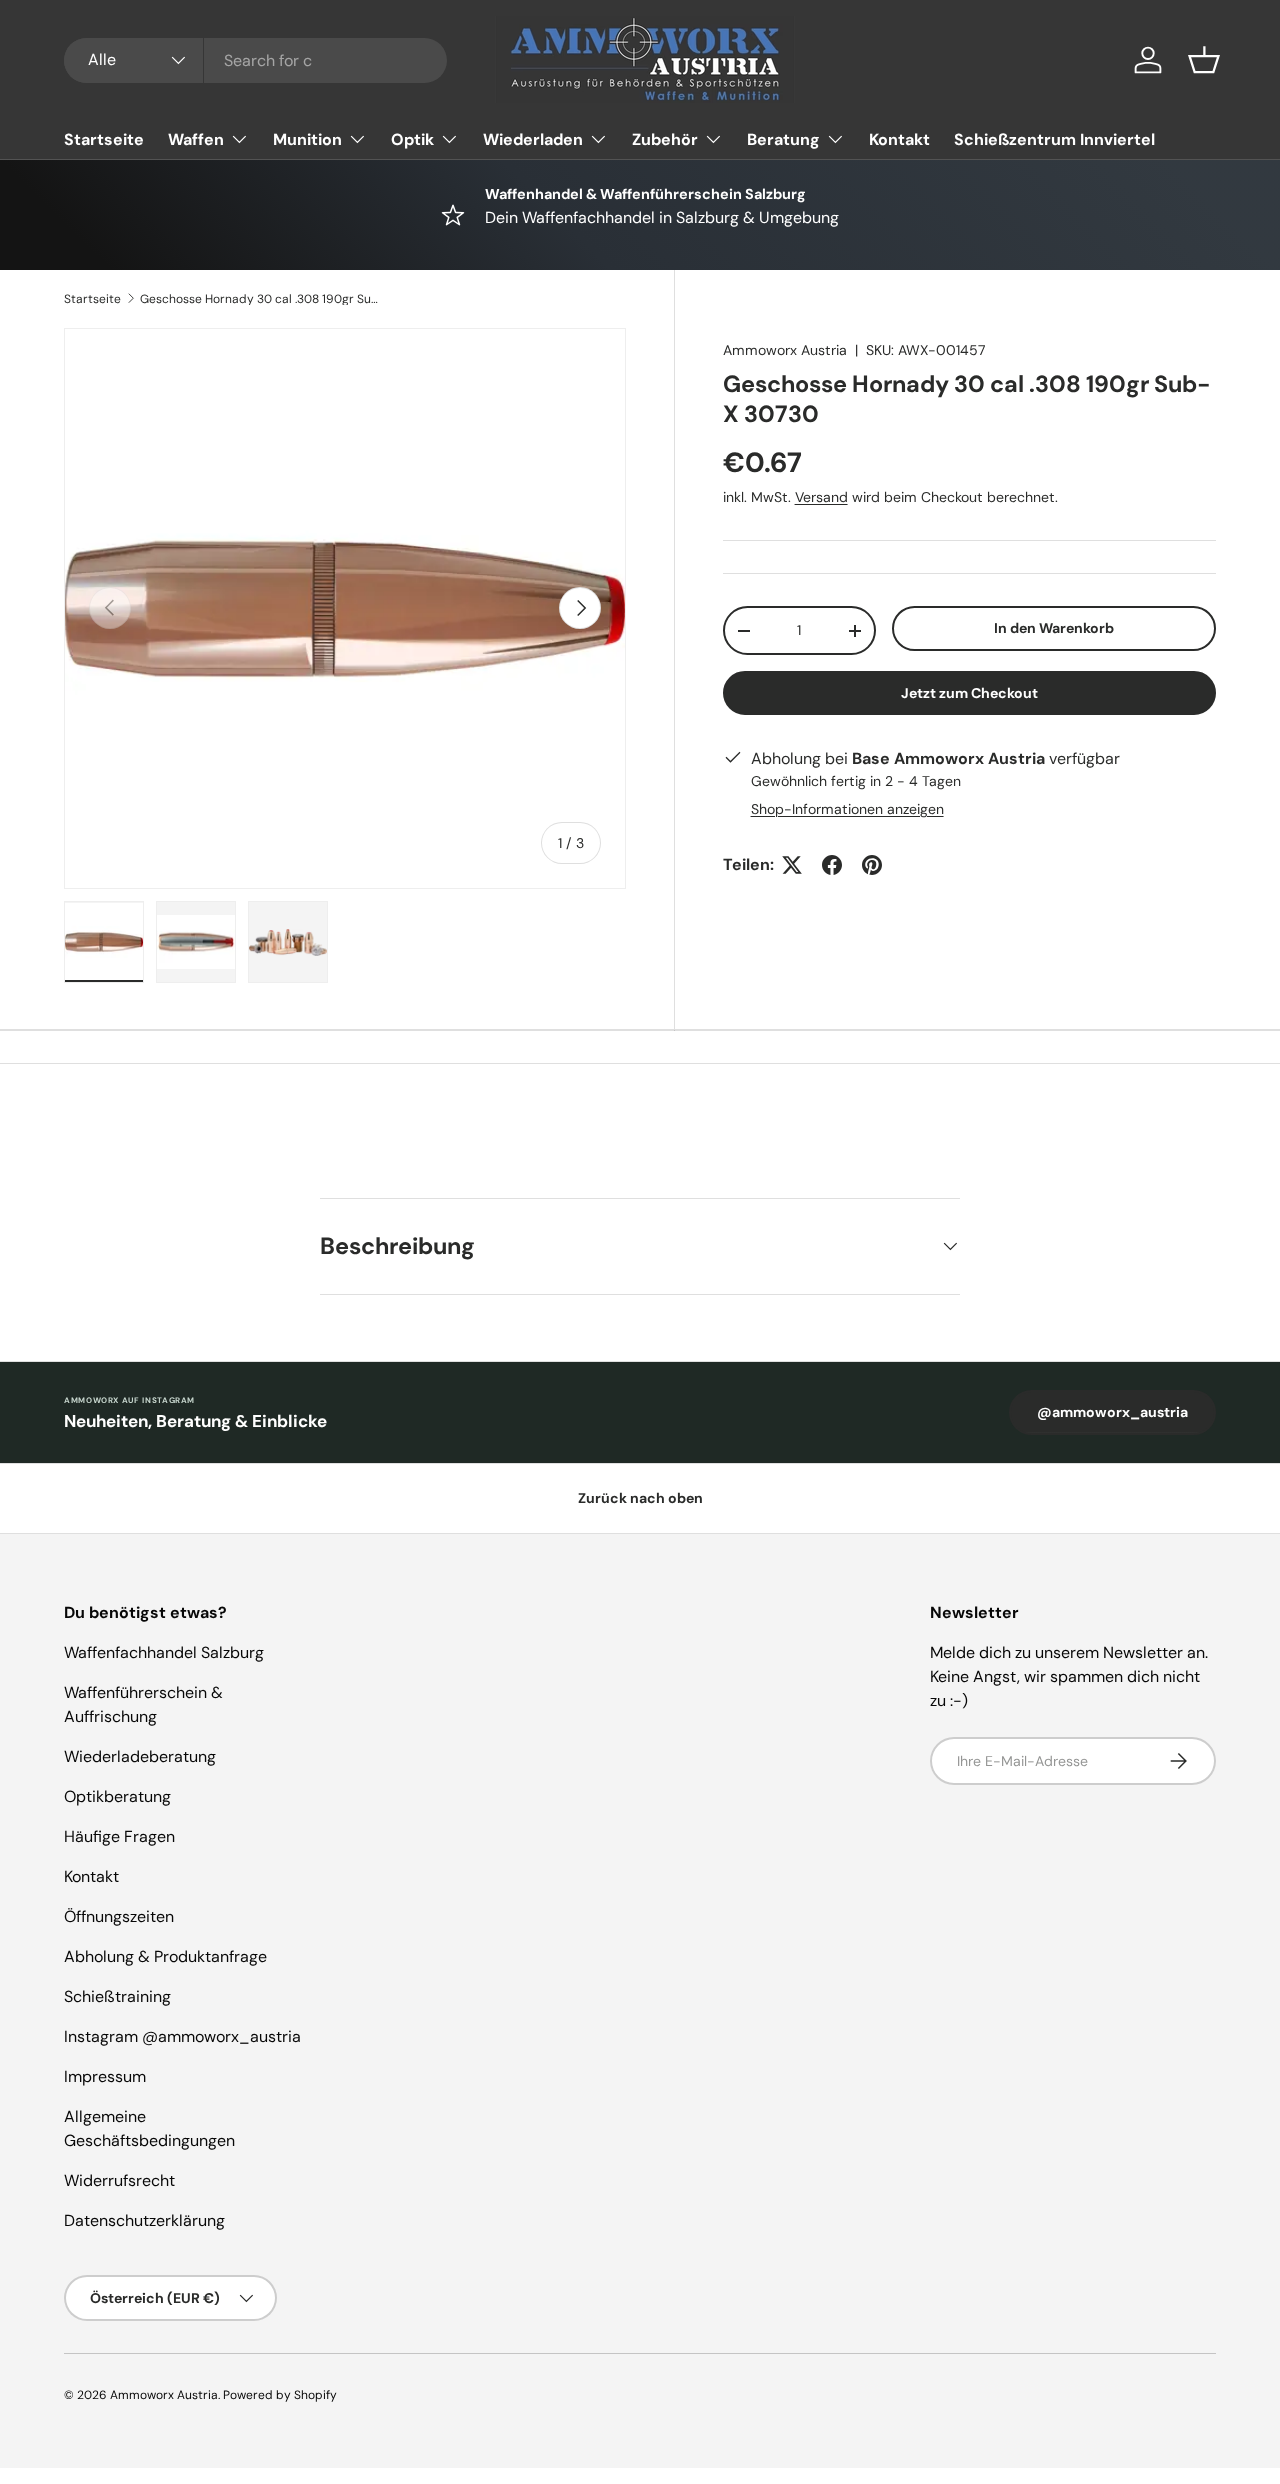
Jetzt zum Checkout (969, 693)
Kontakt (899, 139)
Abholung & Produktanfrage (165, 1956)
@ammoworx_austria (1112, 1412)
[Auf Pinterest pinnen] (872, 865)
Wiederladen (533, 139)
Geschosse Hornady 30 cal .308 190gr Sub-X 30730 (260, 299)
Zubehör (665, 139)
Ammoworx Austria (785, 350)
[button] (1204, 60)
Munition (307, 139)
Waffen (196, 139)
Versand (821, 497)
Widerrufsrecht (119, 2180)
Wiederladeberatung (140, 1756)
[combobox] (255, 60)
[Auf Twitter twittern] (792, 865)
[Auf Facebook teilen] (832, 865)
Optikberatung (117, 1796)
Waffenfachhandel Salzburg (164, 1652)
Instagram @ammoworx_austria (182, 2036)
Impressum (105, 2076)
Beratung (783, 139)
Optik (412, 139)
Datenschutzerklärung (144, 2220)
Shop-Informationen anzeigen (847, 809)
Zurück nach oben (640, 1498)
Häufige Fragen (119, 1836)
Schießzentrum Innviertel (1054, 139)
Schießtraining (117, 1996)
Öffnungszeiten (119, 1916)
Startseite (104, 139)
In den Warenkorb (1054, 628)
